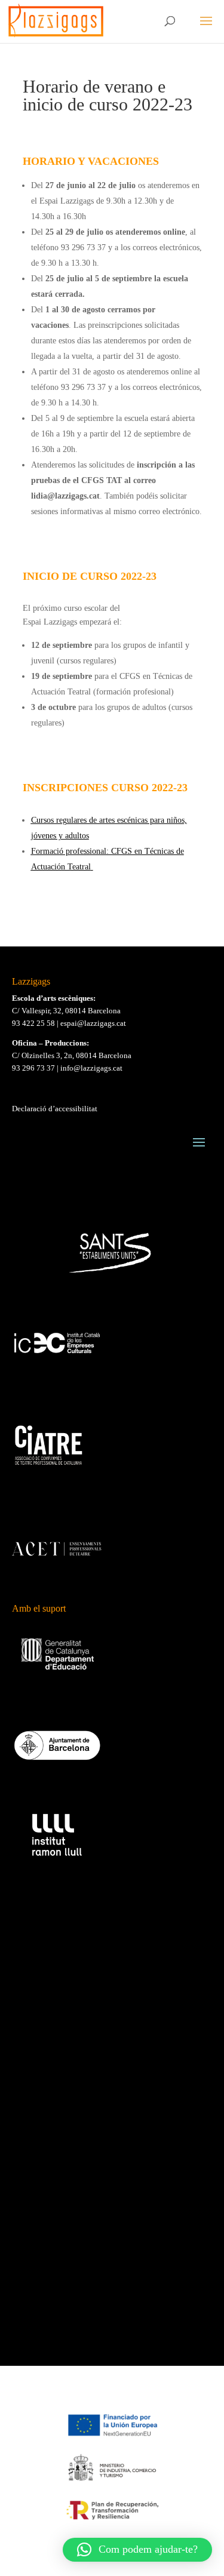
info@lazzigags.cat (91, 1068)
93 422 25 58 (33, 1023)
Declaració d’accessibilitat (55, 1109)
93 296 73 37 (33, 1068)
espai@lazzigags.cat (93, 1023)
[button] (137, 2550)
